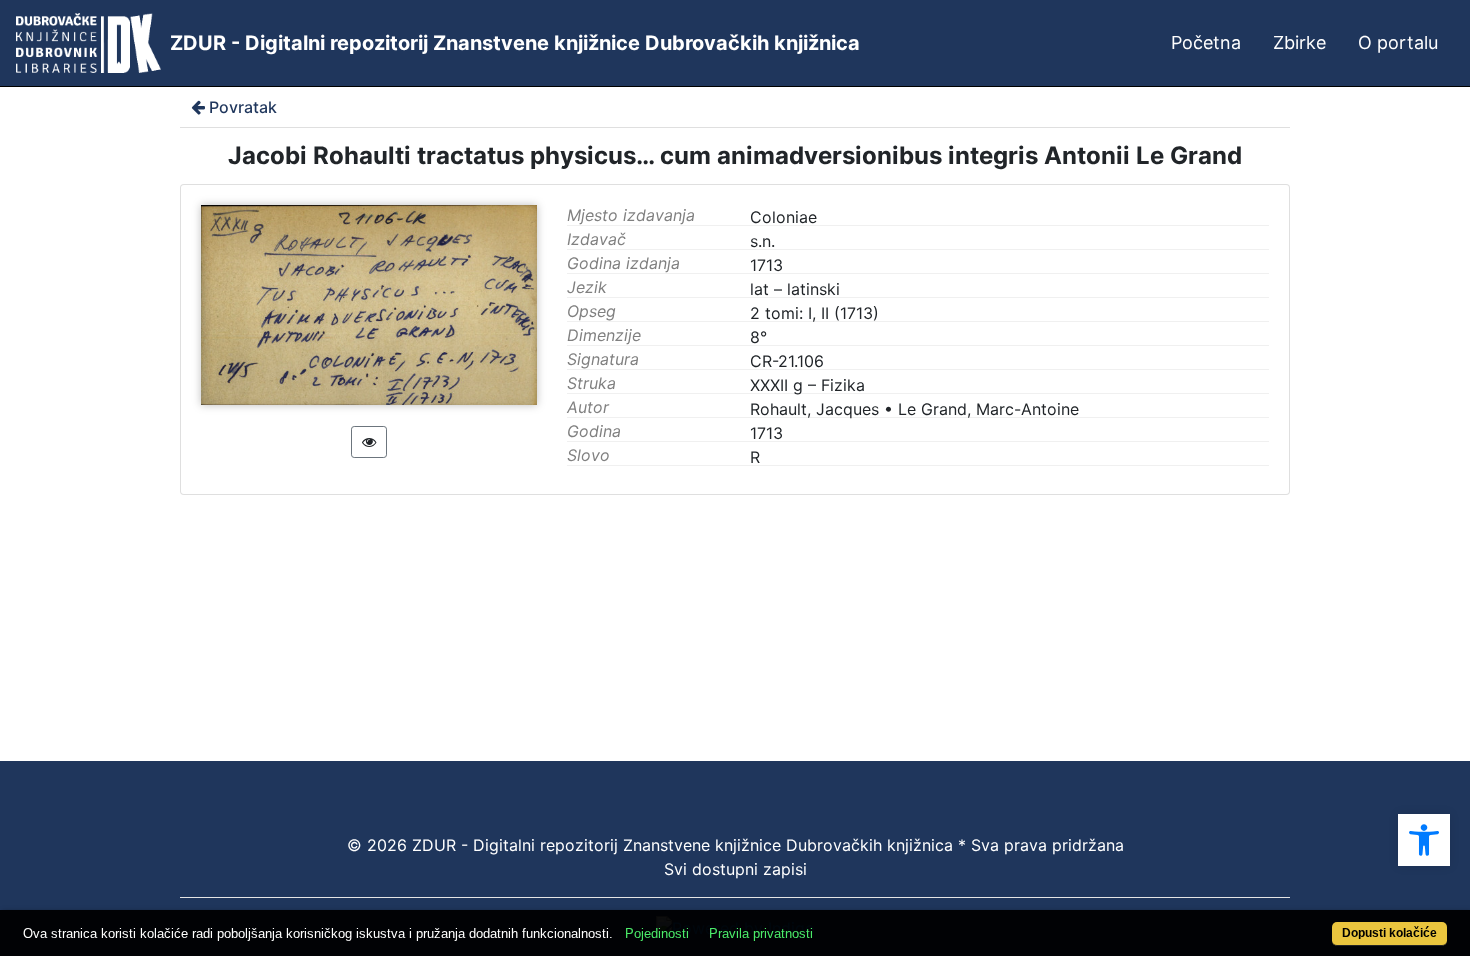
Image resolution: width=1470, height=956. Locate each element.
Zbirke (1299, 42)
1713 (766, 433)
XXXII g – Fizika (807, 385)
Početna (1206, 42)
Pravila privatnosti (761, 933)
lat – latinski (795, 289)
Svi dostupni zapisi (735, 869)
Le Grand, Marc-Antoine (988, 409)
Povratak (243, 107)
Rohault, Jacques (814, 409)
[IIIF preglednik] (369, 442)
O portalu (1398, 42)
